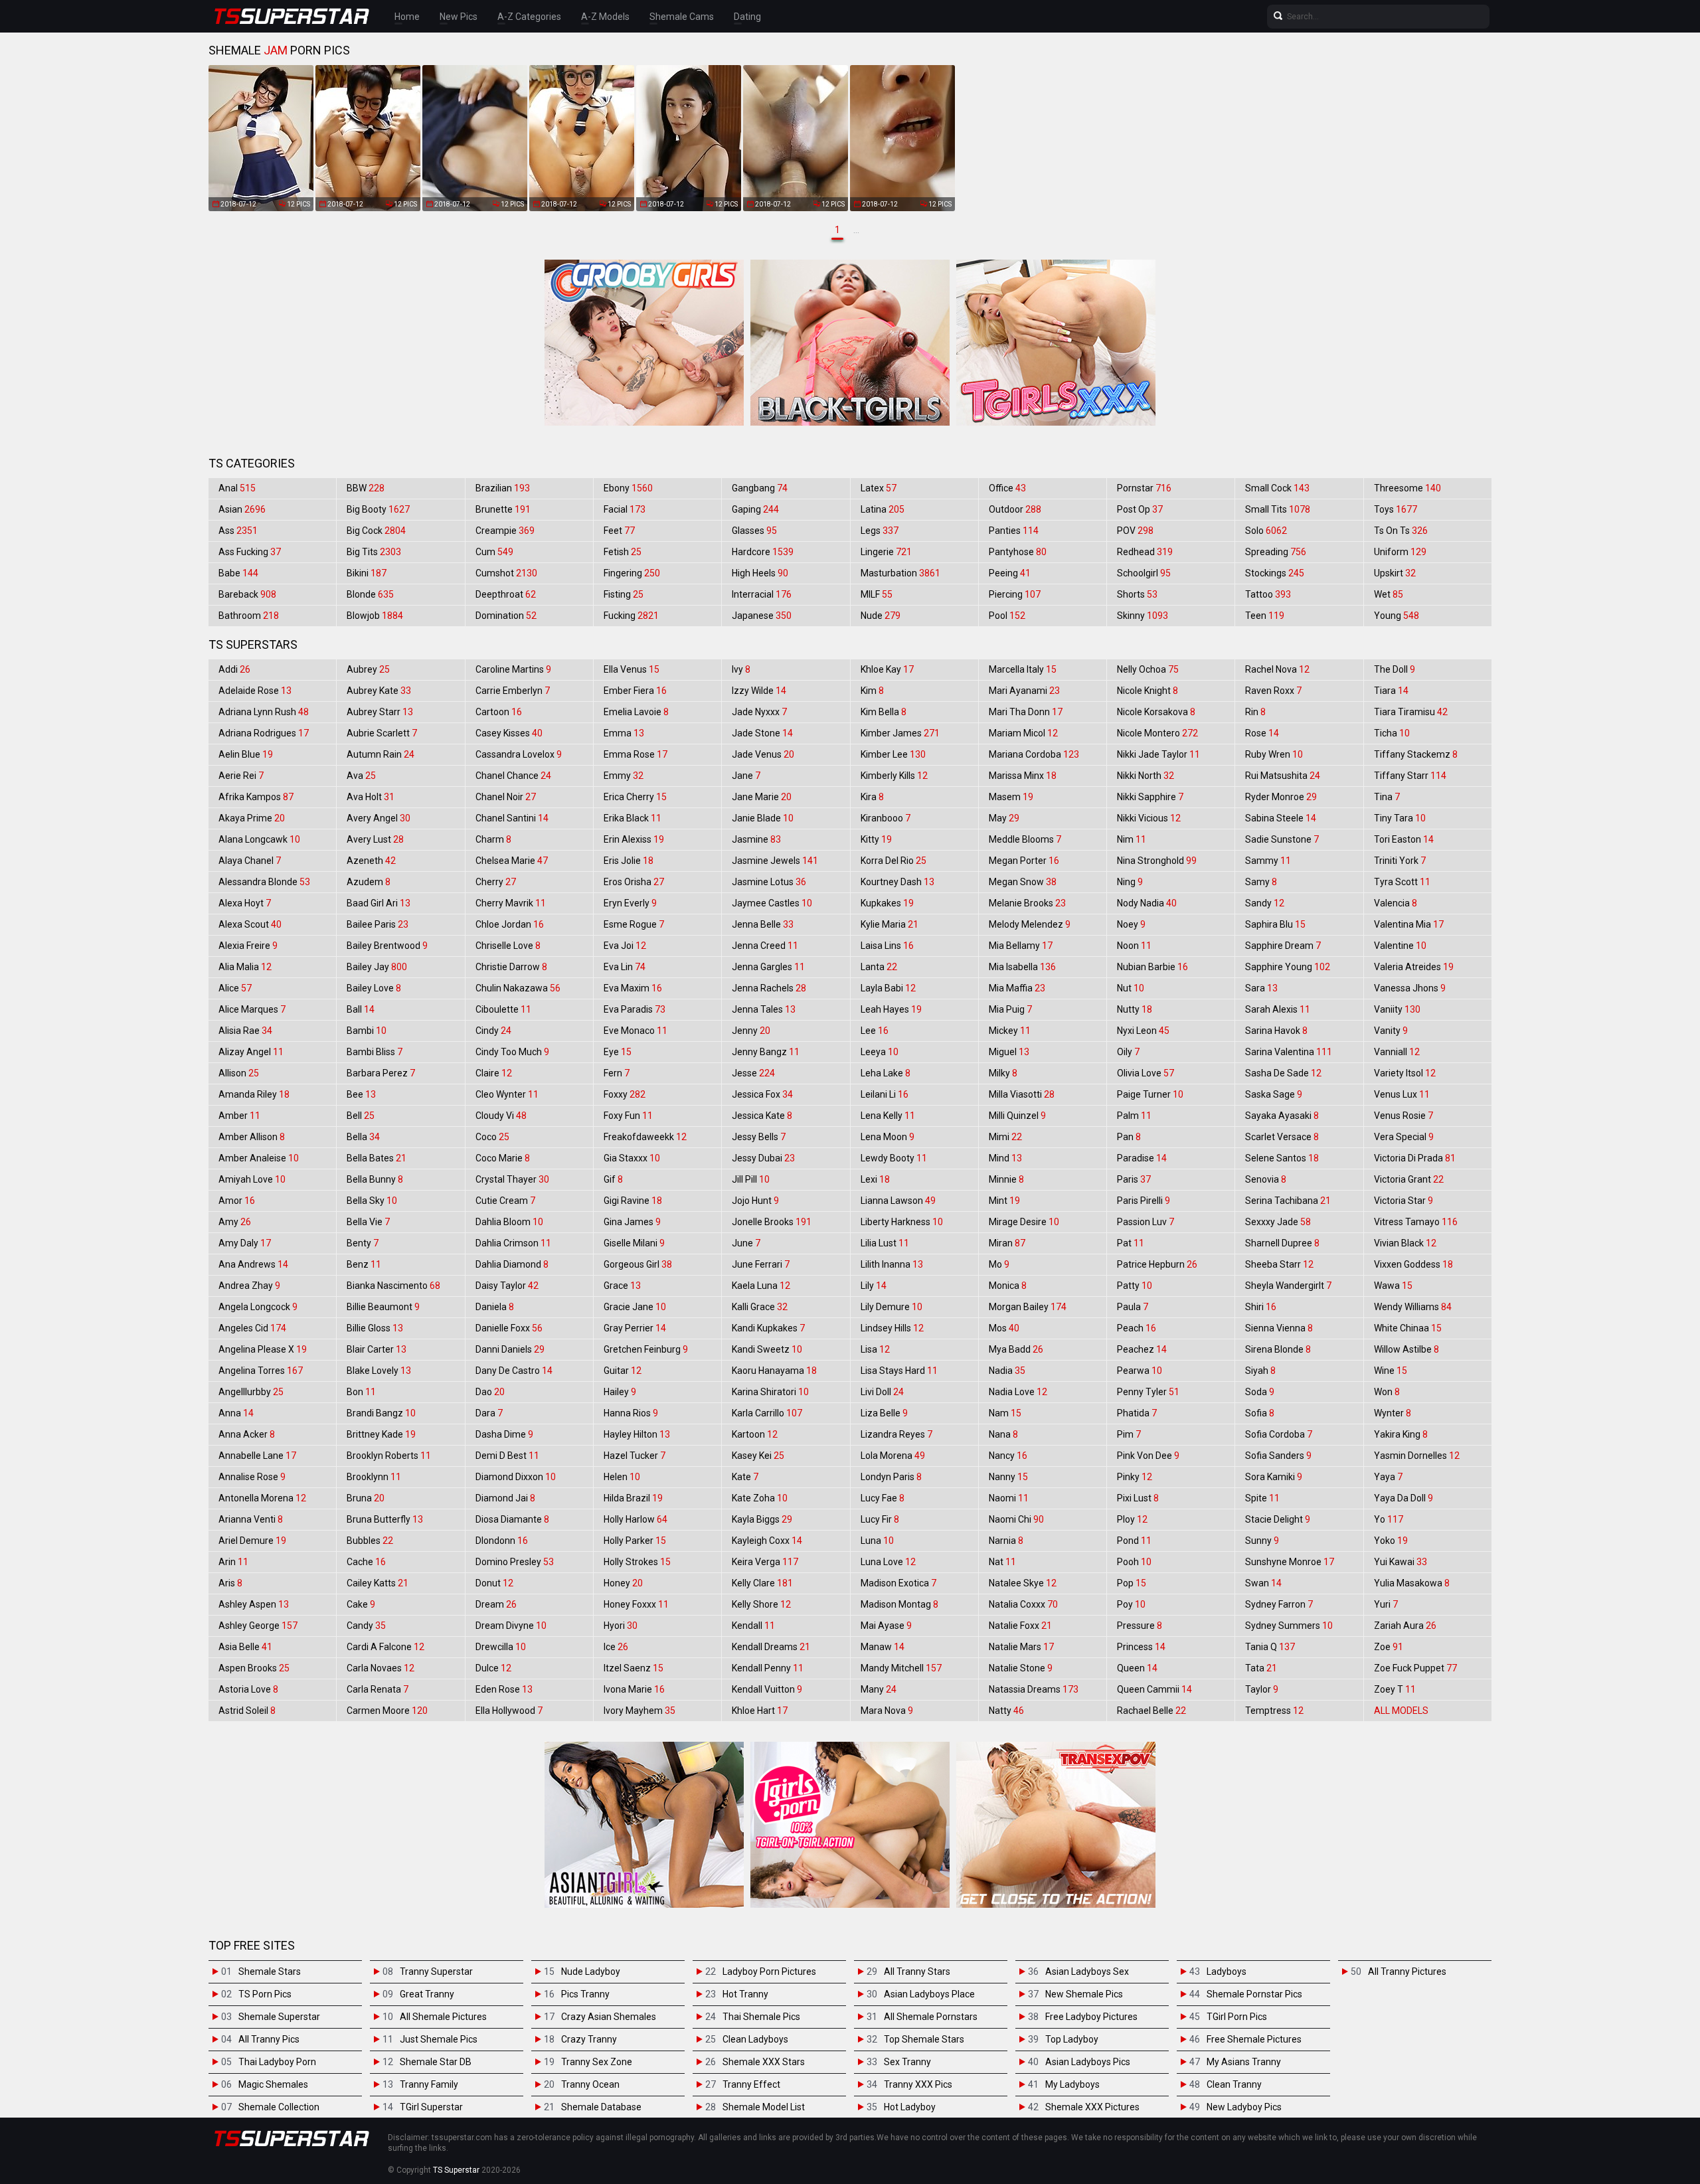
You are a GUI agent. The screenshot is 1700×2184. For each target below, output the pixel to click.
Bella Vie (368, 1222)
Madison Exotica (898, 1583)
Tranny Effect (751, 2084)
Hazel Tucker (635, 1456)
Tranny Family (429, 2084)
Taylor (1262, 1689)
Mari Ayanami (1024, 691)
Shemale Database (601, 2107)
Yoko (1391, 1541)
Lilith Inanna (892, 1264)
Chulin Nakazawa (518, 988)
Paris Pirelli (1144, 1201)
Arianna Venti (251, 1519)
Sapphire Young (1288, 967)
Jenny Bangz (766, 1052)
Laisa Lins (887, 946)
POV (1135, 531)
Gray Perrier (635, 1328)
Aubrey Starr (380, 712)
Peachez (1142, 1349)
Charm (493, 839)
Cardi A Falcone (385, 1647)
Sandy (1265, 903)
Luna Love (888, 1562)
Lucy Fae (883, 1498)
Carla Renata (378, 1689)
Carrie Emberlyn (513, 691)
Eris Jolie (629, 861)
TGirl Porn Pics (1237, 2017)
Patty (1135, 1286)
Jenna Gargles (768, 967)
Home (407, 17)
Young (1397, 616)
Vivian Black (1405, 1243)
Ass (238, 531)
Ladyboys (1227, 1972)
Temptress (1274, 1711)
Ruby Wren (1274, 754)
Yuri (1386, 1604)
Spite (1262, 1498)
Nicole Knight (1147, 691)
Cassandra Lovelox (519, 754)
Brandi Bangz (381, 1413)
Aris (230, 1583)
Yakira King (1401, 1434)
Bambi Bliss (375, 1052)
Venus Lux (1402, 1094)
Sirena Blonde (1278, 1349)
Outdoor (1015, 509)
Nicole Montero (1157, 733)
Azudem (369, 882)
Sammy (1268, 861)
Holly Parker (635, 1541)
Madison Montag (899, 1604)
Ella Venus (632, 669)
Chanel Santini (512, 818)
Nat (1002, 1562)
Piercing (1015, 594)
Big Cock (376, 531)
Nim (1132, 839)
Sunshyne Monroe (1290, 1562)
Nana (1003, 1434)
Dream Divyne (511, 1626)
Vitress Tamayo (1416, 1222)
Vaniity (1397, 1009)
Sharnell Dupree (1282, 1243)
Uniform (1400, 552)
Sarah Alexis (1278, 1009)
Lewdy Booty (894, 1158)
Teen (1265, 616)
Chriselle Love (508, 946)
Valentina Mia (1409, 924)
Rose (1262, 733)
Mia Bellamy (1021, 946)
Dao (490, 1392)
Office (1007, 488)
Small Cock (1277, 488)
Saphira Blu (1275, 924)
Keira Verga (765, 1562)
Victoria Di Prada (1415, 1158)
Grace (622, 1286)
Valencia (1396, 903)
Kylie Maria (890, 924)
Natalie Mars (1021, 1647)
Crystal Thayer (512, 1179)
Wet (1389, 594)
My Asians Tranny (1244, 2062)
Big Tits (374, 552)
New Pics (459, 17)
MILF (877, 594)
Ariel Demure (252, 1541)
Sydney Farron (1279, 1604)
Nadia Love (1018, 1392)
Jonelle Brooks (772, 1222)
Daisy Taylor (507, 1286)
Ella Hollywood (509, 1711)
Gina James (632, 1222)
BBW (366, 488)
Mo (999, 1264)
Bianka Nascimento (393, 1286)
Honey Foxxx (636, 1604)
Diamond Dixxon (516, 1477)
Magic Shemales (273, 2084)
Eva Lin (625, 967)
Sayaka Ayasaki (1282, 1116)
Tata (1261, 1668)
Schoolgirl (1144, 573)
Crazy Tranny (589, 2039)
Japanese (762, 616)
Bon (361, 1392)
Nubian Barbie (1152, 967)
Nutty (1135, 1009)
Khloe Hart (760, 1711)
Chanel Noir (506, 797)
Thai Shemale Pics (761, 2017)
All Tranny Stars (917, 1972)
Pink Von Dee (1148, 1456)
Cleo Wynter (507, 1094)
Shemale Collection (279, 2107)
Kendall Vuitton (767, 1689)
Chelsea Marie (512, 861)
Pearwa (1140, 1371)
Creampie (505, 531)
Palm (1134, 1116)
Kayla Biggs (762, 1519)
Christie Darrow (511, 967)
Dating (747, 17)
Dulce (493, 1668)
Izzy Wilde (759, 691)
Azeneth (371, 861)
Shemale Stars (270, 1972)
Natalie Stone (1021, 1668)
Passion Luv (1146, 1222)
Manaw (883, 1647)
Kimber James (900, 733)
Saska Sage (1274, 1094)
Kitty (876, 839)
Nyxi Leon (1143, 1031)
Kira (872, 797)
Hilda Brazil (633, 1498)
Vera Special (1404, 1137)
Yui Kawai (1401, 1562)
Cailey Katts (378, 1583)
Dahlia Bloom (509, 1222)
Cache (366, 1562)
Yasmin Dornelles (1417, 1456)
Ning (1130, 882)
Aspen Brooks (254, 1668)
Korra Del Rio (893, 861)
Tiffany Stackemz (1416, 754)
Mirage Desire (1024, 1222)
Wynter (1393, 1413)
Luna (877, 1541)
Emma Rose (636, 754)
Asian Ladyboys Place (929, 1994)
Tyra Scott (1402, 882)
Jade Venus (763, 754)
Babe (238, 573)
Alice (235, 988)
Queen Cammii (1154, 1689)
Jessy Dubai (763, 1158)
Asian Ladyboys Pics (1088, 2062)
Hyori (621, 1626)
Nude (881, 616)
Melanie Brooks (1027, 903)
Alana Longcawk (259, 839)
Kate (745, 1477)
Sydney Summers (1289, 1626)
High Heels (760, 573)
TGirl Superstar (431, 2107)
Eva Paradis (635, 1009)
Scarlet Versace (1282, 1137)
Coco (492, 1137)
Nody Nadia (1147, 903)
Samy (1261, 882)
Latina (883, 509)
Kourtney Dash (897, 882)
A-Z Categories (529, 17)
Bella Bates (377, 1158)
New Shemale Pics (1084, 1994)
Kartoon (755, 1434)
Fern (617, 1073)
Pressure (1140, 1626)
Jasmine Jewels (775, 861)
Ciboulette (503, 1009)
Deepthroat (506, 594)
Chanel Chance (513, 776)
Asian (242, 509)
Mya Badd (1016, 1349)
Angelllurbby (251, 1392)
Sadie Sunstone (1282, 839)
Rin (1255, 712)
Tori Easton (1404, 839)
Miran (1007, 1243)
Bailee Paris (378, 924)
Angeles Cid (252, 1328)
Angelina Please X (263, 1349)
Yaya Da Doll (1403, 1498)
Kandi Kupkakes (768, 1328)
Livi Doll (882, 1392)
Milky (1003, 1073)
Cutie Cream (505, 1201)
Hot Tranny (745, 1994)
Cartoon (499, 712)
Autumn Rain (381, 754)
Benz (364, 1264)
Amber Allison (252, 1137)
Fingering (632, 573)
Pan (1129, 1137)
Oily (1128, 1052)
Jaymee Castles (772, 903)
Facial (625, 509)
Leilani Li (885, 1094)
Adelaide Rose (255, 691)
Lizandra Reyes (896, 1434)
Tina (1387, 797)
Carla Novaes (381, 1668)
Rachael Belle (1151, 1711)
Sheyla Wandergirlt (1288, 1286)
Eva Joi (625, 946)
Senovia (1266, 1179)
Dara (489, 1413)
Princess (1141, 1647)
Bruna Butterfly (385, 1519)
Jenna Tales (764, 1009)
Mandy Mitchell (901, 1668)
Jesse (753, 1073)
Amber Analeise (259, 1158)
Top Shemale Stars (924, 2039)
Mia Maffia (1017, 988)
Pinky (1135, 1477)
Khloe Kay (887, 669)
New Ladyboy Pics (1244, 2107)
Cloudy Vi (501, 1116)
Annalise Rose (252, 1477)
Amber (239, 1116)
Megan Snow (1023, 882)
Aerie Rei (241, 776)
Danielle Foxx (509, 1328)
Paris (1134, 1179)
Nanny (1008, 1477)
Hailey (620, 1392)
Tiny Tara (1400, 818)
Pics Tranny (585, 1994)
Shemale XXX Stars (764, 2062)
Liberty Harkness (902, 1222)
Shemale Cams (682, 17)
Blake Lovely (379, 1371)
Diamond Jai (505, 1498)
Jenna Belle (763, 924)
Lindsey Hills (892, 1328)
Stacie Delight (1278, 1519)
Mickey (1010, 1031)
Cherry (496, 882)
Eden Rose (504, 1689)
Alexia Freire (248, 946)
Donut (494, 1583)
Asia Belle (245, 1647)
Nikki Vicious (1149, 818)
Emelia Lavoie (636, 712)
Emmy (624, 776)
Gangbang (760, 488)
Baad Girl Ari (379, 903)
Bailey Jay (377, 967)
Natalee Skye (1023, 1583)
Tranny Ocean (590, 2084)
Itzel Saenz (634, 1668)
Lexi (875, 1179)
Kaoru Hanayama (774, 1371)
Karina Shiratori (770, 1392)
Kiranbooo (886, 818)
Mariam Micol (1023, 733)
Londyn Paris (891, 1477)
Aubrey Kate (379, 691)
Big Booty (378, 509)
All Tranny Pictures (1407, 1972)
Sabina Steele (1281, 818)
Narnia (1006, 1541)
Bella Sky (372, 1201)
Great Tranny (427, 1994)
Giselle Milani (634, 1243)
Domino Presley (515, 1562)
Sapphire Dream (1283, 946)
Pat (1131, 1243)
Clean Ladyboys (755, 2039)
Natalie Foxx (1020, 1626)
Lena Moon (888, 1137)
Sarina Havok (1276, 1031)
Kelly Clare (762, 1583)
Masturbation (900, 573)
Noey (1131, 924)
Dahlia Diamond (512, 1264)
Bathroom (249, 616)
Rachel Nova (1277, 669)
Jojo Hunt (755, 1201)
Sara (1261, 988)
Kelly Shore (761, 1604)
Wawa (1393, 1286)
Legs (880, 531)
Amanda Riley (254, 1094)
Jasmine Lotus (769, 882)
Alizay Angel (251, 1052)
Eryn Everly (630, 903)
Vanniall (1397, 1052)
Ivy (741, 669)
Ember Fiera (635, 691)
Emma (624, 733)
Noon (1134, 946)
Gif (613, 1179)
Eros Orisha (634, 882)
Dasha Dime (504, 1434)
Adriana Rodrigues (264, 733)
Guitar (623, 1371)
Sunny (1262, 1541)
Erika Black (633, 818)
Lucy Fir (880, 1519)
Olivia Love (1146, 1073)
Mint (1004, 1201)
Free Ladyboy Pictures (1091, 2017)
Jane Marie (762, 797)
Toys (1396, 509)
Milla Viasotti (1022, 1094)
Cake (361, 1604)
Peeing (1010, 573)
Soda (1260, 1392)
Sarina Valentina (1289, 1052)
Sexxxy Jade (1278, 1222)
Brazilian (503, 488)
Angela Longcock (258, 1307)
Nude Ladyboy (591, 1972)
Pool (1007, 616)
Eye (618, 1052)
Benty (363, 1243)
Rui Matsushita (1283, 776)
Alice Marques (252, 1009)
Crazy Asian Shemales (609, 2017)
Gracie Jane (635, 1307)
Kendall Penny (768, 1668)
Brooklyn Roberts (389, 1456)
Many (879, 1689)
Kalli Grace (760, 1307)
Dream (496, 1604)
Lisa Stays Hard (899, 1371)
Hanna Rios (631, 1413)
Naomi (1009, 1498)
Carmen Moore (387, 1711)
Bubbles (370, 1541)
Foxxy (625, 1094)
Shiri (1261, 1307)
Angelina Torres (261, 1371)
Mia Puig (1010, 1009)
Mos (1004, 1328)
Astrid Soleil (247, 1711)
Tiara (1391, 691)
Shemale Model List (764, 2107)
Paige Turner (1150, 1094)
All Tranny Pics (269, 2039)
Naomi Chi (1016, 1519)
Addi (234, 669)
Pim (1129, 1434)
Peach (1137, 1328)
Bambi (367, 1031)
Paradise (1142, 1158)
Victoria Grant (1409, 1179)
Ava (361, 776)
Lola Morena (893, 1456)
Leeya (880, 1052)
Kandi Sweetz (767, 1349)
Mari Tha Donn (1026, 712)
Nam (1005, 1413)
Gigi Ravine (633, 1201)
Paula (1133, 1307)
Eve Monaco (636, 1031)
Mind (1005, 1158)
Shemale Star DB (436, 2062)
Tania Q (1270, 1647)
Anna (236, 1413)
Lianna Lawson (898, 1201)
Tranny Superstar (436, 1972)
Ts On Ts (1401, 531)
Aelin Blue (246, 754)
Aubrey (368, 669)
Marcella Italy (1023, 669)
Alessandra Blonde (264, 882)
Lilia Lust (885, 1243)
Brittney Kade (381, 1434)
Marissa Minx (1023, 776)
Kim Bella (884, 712)
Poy (1131, 1604)
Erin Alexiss (634, 839)
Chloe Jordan (510, 924)
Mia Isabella (1022, 967)
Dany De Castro (514, 1371)
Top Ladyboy (1072, 2039)
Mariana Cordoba (1034, 754)
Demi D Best (507, 1456)
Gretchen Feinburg (646, 1349)
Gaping (755, 509)
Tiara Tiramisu (1411, 712)
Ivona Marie (634, 1689)
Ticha (1392, 733)
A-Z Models (605, 17)
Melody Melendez (1030, 924)
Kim (872, 691)
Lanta (879, 967)
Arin (233, 1562)
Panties (1014, 531)
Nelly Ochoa (1148, 669)
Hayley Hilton (637, 1434)
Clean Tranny (1234, 2084)
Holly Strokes (637, 1562)
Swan (1263, 1583)
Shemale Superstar (279, 2017)
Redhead (1145, 552)
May (1004, 818)
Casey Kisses (509, 733)
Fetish (623, 552)
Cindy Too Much (512, 1052)
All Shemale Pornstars (931, 2017)
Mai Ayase (886, 1626)
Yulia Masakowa (1412, 1583)
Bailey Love (374, 988)
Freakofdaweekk (645, 1137)
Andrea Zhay (249, 1286)
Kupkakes (887, 903)
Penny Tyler (1148, 1392)
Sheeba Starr (1279, 1264)
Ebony (628, 488)
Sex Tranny (907, 2062)
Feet (619, 531)
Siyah (1260, 1371)
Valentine (1400, 946)
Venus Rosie (1403, 1116)
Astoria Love (248, 1689)
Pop (1132, 1583)
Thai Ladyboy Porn (277, 2062)
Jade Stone (762, 733)
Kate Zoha (760, 1498)
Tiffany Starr (1410, 776)
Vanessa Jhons (1410, 988)
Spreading (1276, 552)
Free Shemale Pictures (1254, 2039)
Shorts (1137, 594)
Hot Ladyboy (910, 2107)
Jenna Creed (765, 946)
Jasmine (756, 839)
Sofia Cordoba (1279, 1434)
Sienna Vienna (1279, 1328)
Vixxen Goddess (1413, 1264)
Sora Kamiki (1274, 1477)
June (746, 1243)
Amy (235, 1222)
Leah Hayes (891, 1009)
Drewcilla (501, 1647)
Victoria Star (1403, 1201)
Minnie (1006, 1179)
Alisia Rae (245, 1031)
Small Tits (1278, 509)
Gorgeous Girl (638, 1264)
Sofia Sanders (1278, 1456)
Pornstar (1144, 488)
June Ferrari (761, 1264)
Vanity (1391, 1031)
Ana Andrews (253, 1264)
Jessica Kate (762, 1116)
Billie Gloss (375, 1328)
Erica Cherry (635, 797)
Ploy (1132, 1519)
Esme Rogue (634, 924)
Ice (616, 1647)
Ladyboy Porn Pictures (769, 1972)
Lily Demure (892, 1307)
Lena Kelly (888, 1116)
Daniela (495, 1307)
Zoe (1389, 1647)
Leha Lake (886, 1073)
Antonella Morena (262, 1498)
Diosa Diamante (512, 1519)
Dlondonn (502, 1541)
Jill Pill (751, 1179)
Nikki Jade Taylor (1158, 754)
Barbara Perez (381, 1073)
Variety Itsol (1405, 1073)
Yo (1389, 1519)
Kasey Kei (758, 1456)
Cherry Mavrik (511, 903)
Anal (237, 488)
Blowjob (375, 616)
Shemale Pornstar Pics (1254, 1994)
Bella (363, 1137)
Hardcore (763, 552)
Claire (494, 1073)
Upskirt (1395, 573)
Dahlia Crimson (513, 1243)
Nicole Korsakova (1156, 712)
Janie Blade (763, 818)
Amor (237, 1201)
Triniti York (1400, 861)
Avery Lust (375, 839)
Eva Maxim (633, 988)
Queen (1137, 1668)
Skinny (1143, 616)
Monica (1008, 1286)
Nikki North (1146, 776)
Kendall (753, 1626)
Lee (875, 1031)
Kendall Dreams (771, 1647)
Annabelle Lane (257, 1456)
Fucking (631, 616)
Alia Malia (245, 967)
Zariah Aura (1405, 1626)
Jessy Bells (759, 1137)
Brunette (503, 509)
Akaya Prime (252, 818)
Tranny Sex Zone (597, 2062)
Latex (879, 488)
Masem (1011, 797)
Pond (1134, 1541)
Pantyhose (1018, 552)
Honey (623, 1583)
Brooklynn (374, 1477)
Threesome (1407, 488)
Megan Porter (1024, 861)
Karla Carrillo (767, 1413)
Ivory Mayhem (639, 1711)
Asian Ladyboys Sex (1087, 1972)
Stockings (1275, 573)
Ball (361, 1009)
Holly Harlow (636, 1519)
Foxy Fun (628, 1116)
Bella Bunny (375, 1179)
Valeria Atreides (1414, 967)
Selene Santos (1282, 1158)
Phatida (1137, 1413)
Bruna (366, 1498)
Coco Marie (503, 1158)
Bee (361, 1094)
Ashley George (258, 1626)
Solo (1266, 531)
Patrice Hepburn (1157, 1264)
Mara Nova (887, 1711)
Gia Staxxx (632, 1158)
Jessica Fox (762, 1094)
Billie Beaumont (383, 1307)
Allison (239, 1073)
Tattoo (1268, 594)
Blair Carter (377, 1349)
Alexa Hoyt (245, 903)
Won (1387, 1392)
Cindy (493, 1031)
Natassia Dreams (1034, 1689)
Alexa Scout (250, 924)
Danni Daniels (510, 1349)
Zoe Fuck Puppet (1415, 1668)
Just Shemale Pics (439, 2039)
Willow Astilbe (1406, 1349)
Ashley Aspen (254, 1604)
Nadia (1007, 1371)
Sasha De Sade (1283, 1073)
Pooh (1134, 1562)
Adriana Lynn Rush (264, 712)
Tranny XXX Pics (918, 2084)
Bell (361, 1116)
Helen (622, 1477)
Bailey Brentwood (387, 946)
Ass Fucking (250, 552)
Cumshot (506, 573)
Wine (1391, 1371)
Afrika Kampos (256, 797)
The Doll (1395, 669)
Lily (874, 1286)
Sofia (1260, 1413)
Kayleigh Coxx (767, 1541)
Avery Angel (379, 818)
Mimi (1005, 1137)
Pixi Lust (1138, 1498)
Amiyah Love (252, 1179)
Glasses (754, 531)
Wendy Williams (1413, 1307)
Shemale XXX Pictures (1092, 2107)
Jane (746, 776)
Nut (1131, 988)
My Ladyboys (1072, 2084)
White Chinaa (1408, 1328)
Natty (1006, 1711)
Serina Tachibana (1288, 1201)
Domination (506, 616)
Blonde (370, 594)
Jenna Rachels (769, 988)
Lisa (875, 1349)
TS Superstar (456, 2170)
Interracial (762, 594)
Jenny (751, 1031)
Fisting (624, 594)
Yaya (1388, 1477)
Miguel (1009, 1052)
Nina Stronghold (1157, 861)
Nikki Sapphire (1150, 797)
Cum (494, 552)
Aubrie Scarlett (382, 733)
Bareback (247, 594)
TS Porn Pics (265, 1994)
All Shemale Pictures (443, 2017)
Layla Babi (888, 988)
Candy (366, 1626)
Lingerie (886, 552)
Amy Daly (245, 1243)
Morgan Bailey (1028, 1307)
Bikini (367, 573)
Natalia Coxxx (1023, 1604)
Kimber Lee (893, 754)
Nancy (1008, 1456)
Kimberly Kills (894, 776)
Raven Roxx (1273, 691)
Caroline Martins (513, 669)
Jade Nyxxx (759, 712)
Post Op (1140, 509)
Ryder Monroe (1281, 797)
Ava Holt (371, 797)
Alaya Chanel (250, 861)
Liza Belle (884, 1413)
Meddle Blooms (1025, 839)
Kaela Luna (761, 1286)
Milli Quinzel (1017, 1116)
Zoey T (1395, 1689)
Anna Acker (247, 1434)
